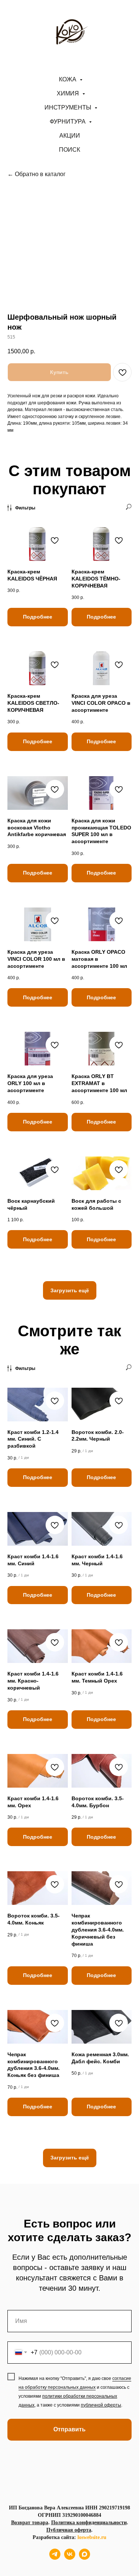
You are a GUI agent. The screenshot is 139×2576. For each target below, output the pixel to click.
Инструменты (69, 107)
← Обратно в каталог (37, 174)
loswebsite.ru (92, 2537)
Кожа (68, 79)
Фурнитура (68, 122)
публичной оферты (101, 2405)
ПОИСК (69, 150)
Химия (69, 93)
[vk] (70, 2558)
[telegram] (55, 2558)
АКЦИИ (70, 136)
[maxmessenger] (85, 2558)
